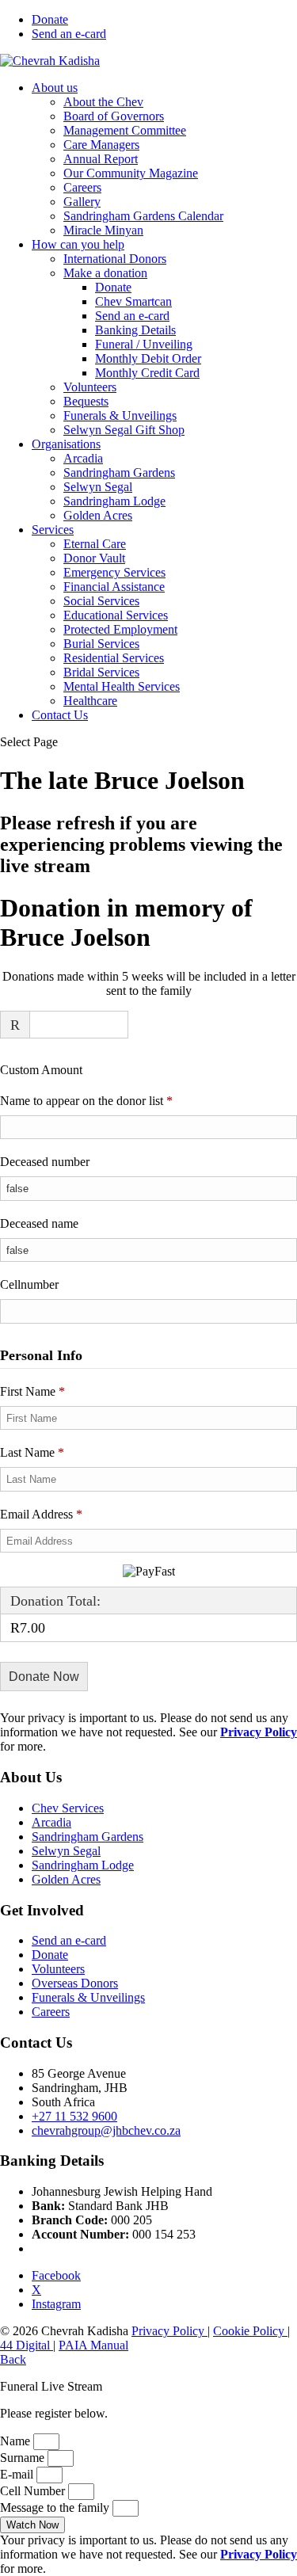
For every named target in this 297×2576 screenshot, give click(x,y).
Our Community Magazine (131, 173)
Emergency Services (114, 572)
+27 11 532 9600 (74, 2116)
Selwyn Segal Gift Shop (124, 430)
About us (55, 88)
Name (17, 2441)
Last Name (32, 1452)
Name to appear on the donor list (109, 1100)
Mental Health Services (122, 686)
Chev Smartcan (133, 301)
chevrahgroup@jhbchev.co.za (106, 2130)
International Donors (115, 259)
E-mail (18, 2474)
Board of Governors (114, 116)
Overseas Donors (75, 1983)
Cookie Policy (250, 2331)
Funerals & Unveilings (120, 415)
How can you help (78, 244)
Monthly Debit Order (148, 358)
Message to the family (56, 2507)
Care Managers (101, 145)
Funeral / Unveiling (144, 344)
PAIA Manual (93, 2345)
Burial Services (101, 644)
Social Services (101, 601)
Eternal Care (95, 544)
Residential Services (114, 658)
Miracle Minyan (103, 230)
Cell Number (34, 2491)
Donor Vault (94, 558)
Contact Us (60, 715)
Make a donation (105, 273)
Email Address (41, 1514)
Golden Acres (98, 515)
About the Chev (103, 102)
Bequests (86, 401)
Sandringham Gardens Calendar (143, 216)
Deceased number (45, 1162)
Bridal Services (101, 672)
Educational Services (116, 615)
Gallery (82, 202)
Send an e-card (69, 34)
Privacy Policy (169, 2331)
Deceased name (39, 1223)
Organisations (66, 444)
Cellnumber (29, 1284)
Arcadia (83, 458)
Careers (82, 187)
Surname (24, 2458)
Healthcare (90, 701)
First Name (32, 1391)
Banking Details (135, 330)
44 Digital (27, 2345)
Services (53, 530)
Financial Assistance (114, 587)
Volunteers (90, 387)
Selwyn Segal (98, 487)
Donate (50, 19)
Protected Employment (120, 629)
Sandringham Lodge (114, 501)
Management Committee (125, 130)
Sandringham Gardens (119, 473)
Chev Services (68, 1808)
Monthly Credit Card (147, 373)
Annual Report (101, 159)
